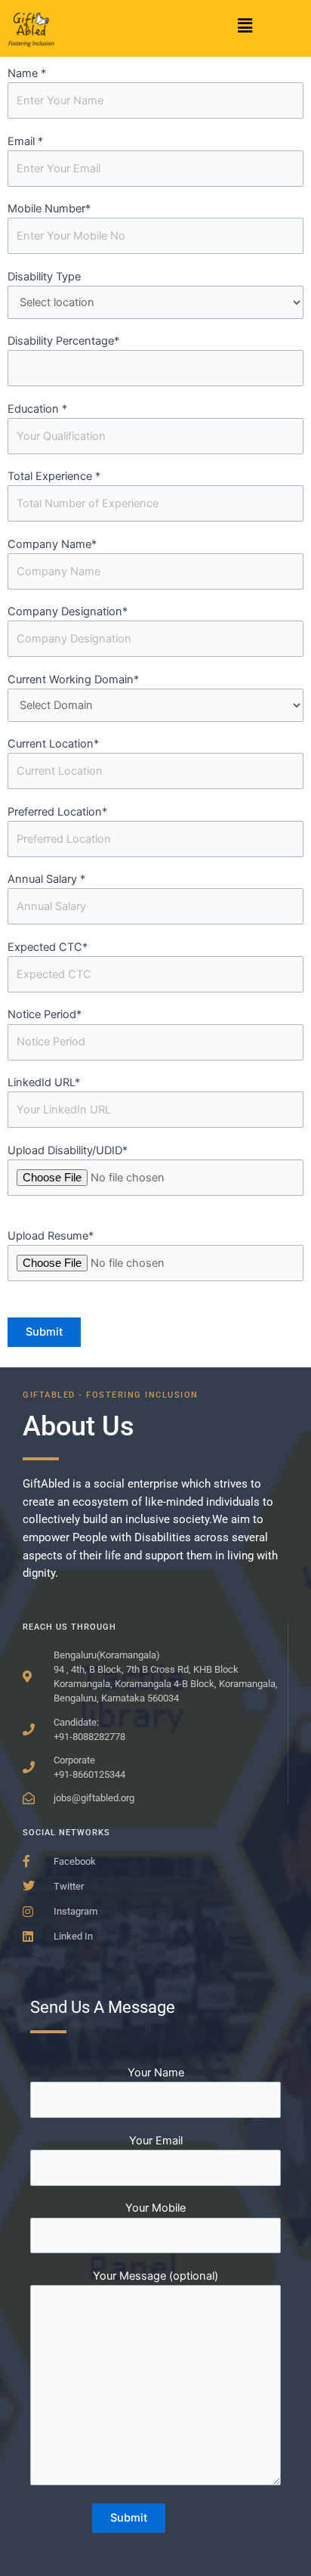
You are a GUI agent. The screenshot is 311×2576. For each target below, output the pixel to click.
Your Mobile (155, 2208)
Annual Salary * (46, 879)
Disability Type (44, 277)
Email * (25, 141)
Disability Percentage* (63, 341)
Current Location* (53, 744)
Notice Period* (45, 1014)
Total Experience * (54, 476)
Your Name (156, 2073)
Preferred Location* (57, 812)
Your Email (156, 2141)
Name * (27, 73)
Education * (37, 409)
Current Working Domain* (73, 680)
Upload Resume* (51, 1236)
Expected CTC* (48, 947)
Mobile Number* (49, 209)
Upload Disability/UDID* (68, 1150)
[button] (245, 25)
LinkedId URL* (44, 1082)
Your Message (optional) (155, 2276)
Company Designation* (68, 611)
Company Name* (52, 544)
